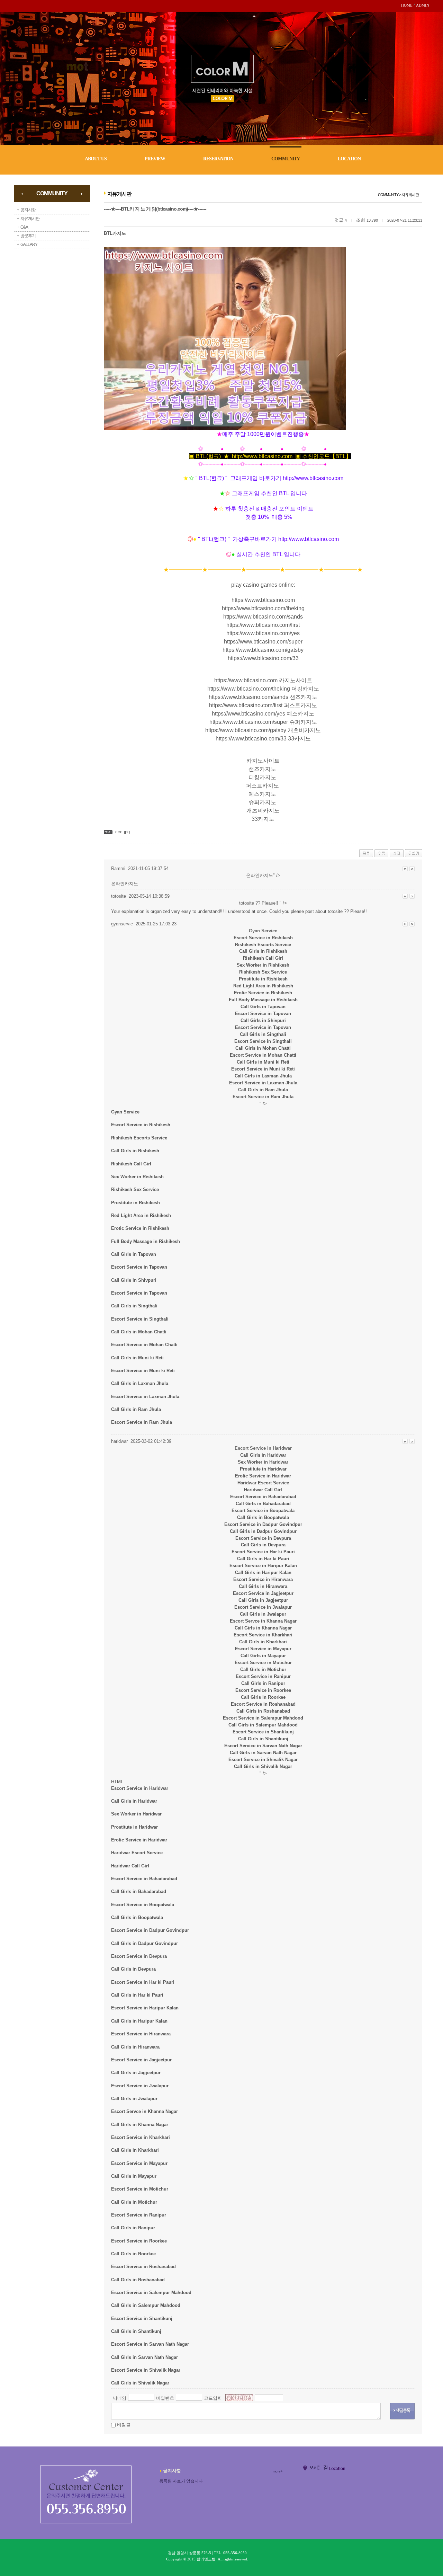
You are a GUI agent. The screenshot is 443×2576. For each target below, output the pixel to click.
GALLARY (29, 245)
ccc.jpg (123, 832)
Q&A (24, 227)
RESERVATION (218, 159)
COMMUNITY (286, 159)
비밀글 (124, 2425)
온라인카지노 (125, 884)
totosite (335, 911)
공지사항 (28, 210)
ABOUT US (96, 159)
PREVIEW (155, 159)
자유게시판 (30, 219)
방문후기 (28, 236)
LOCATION (349, 159)
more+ (278, 2471)
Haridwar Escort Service (263, 1483)
